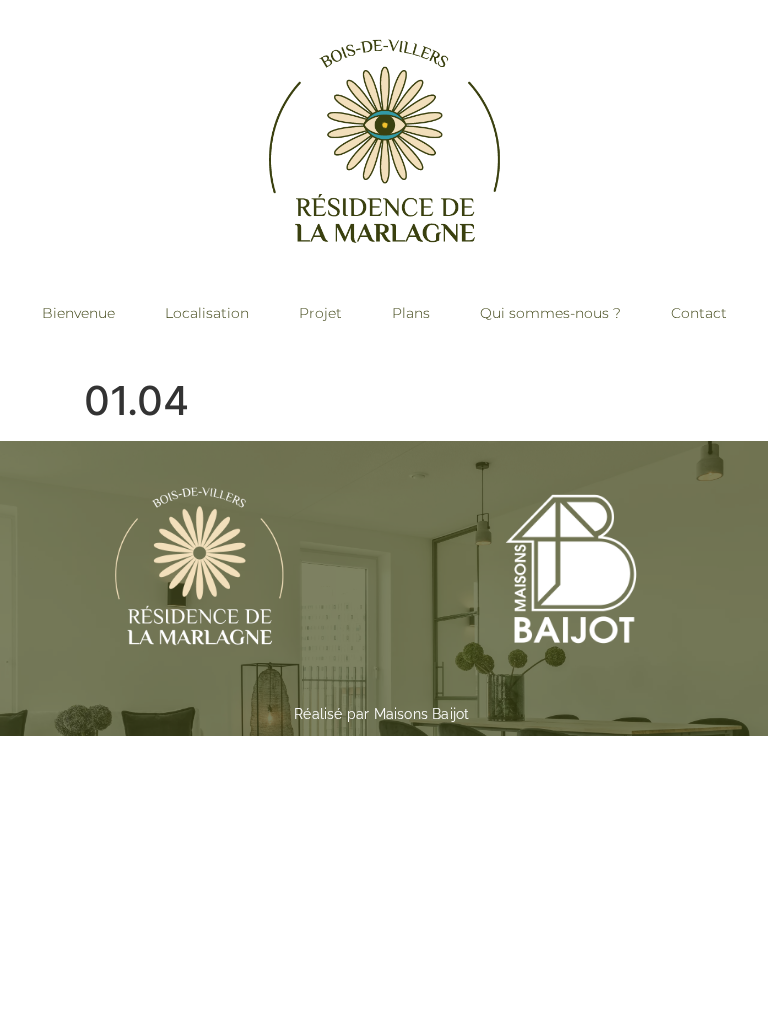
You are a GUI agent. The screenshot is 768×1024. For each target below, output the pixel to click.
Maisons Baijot (422, 714)
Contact (699, 313)
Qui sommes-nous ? (550, 313)
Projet (320, 313)
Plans (411, 313)
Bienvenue (78, 313)
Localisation (207, 313)
